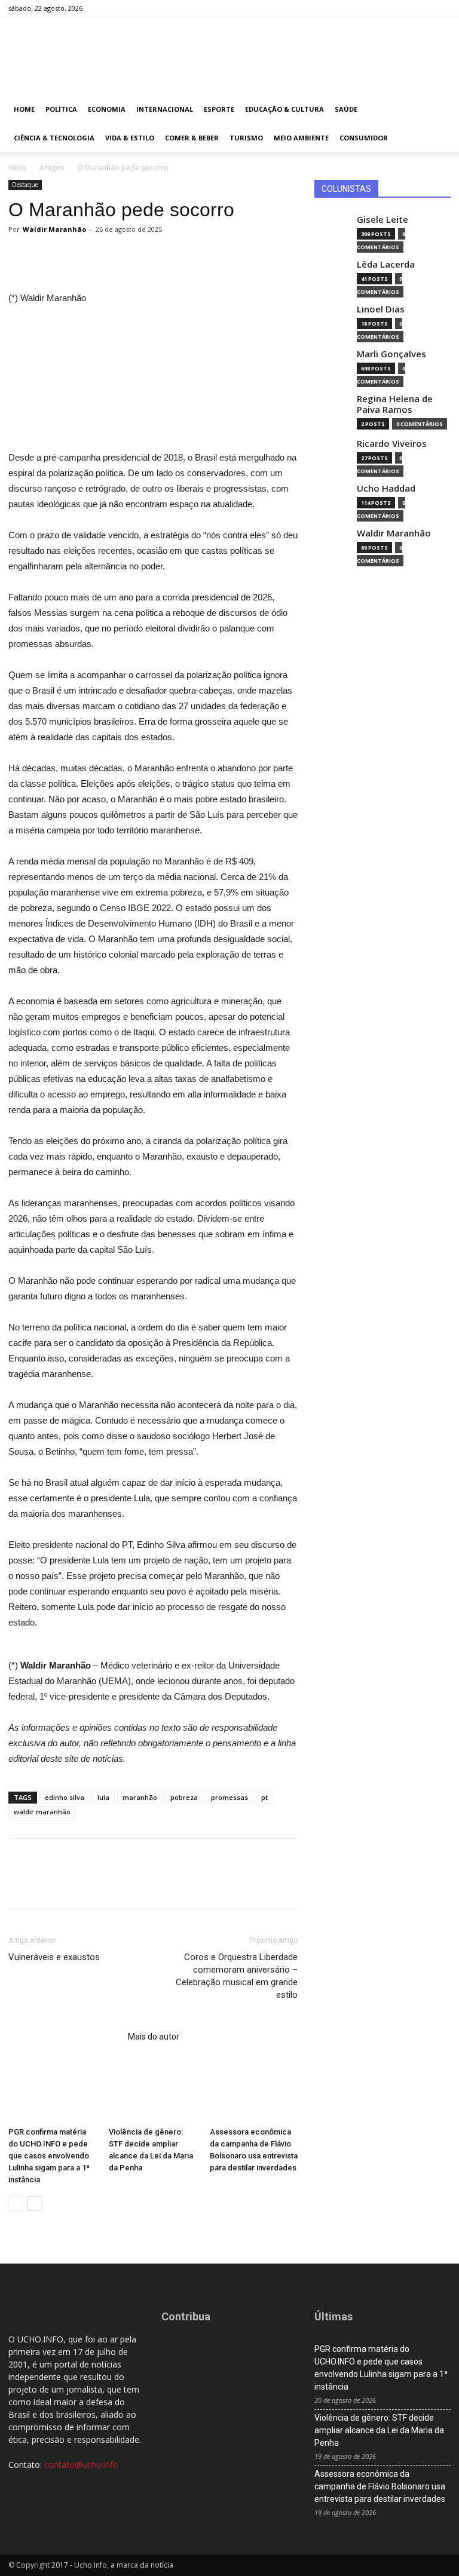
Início (17, 168)
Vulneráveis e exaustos (54, 1957)
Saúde (346, 109)
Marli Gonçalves (391, 354)
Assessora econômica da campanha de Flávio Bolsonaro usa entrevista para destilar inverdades (380, 2486)
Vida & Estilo (130, 138)
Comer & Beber (192, 138)
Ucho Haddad (386, 488)
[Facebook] (382, 8)
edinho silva (65, 1797)
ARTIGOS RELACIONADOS (65, 2037)
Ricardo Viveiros (392, 444)
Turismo (246, 138)
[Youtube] (442, 8)
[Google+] (402, 8)
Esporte (219, 109)
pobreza (184, 1797)
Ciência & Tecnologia (54, 138)
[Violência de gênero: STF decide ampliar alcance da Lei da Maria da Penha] (153, 2091)
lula (103, 1797)
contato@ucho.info (81, 2465)
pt (264, 1797)
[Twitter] (422, 8)
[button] (436, 110)
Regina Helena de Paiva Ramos (395, 404)
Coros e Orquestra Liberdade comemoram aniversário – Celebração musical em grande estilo (237, 1976)
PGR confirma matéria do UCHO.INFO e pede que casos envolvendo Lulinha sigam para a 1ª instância (49, 2156)
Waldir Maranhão (54, 229)
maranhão (140, 1797)
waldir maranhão (42, 1812)
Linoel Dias (381, 309)
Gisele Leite (382, 220)
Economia (107, 109)
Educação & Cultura (284, 109)
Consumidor (364, 138)
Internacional (165, 109)
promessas (229, 1797)
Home (24, 109)
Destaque (25, 185)
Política (61, 109)
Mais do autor (154, 2037)
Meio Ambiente (301, 138)
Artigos (52, 168)
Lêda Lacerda (386, 264)
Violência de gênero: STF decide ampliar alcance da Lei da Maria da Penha (379, 2430)
